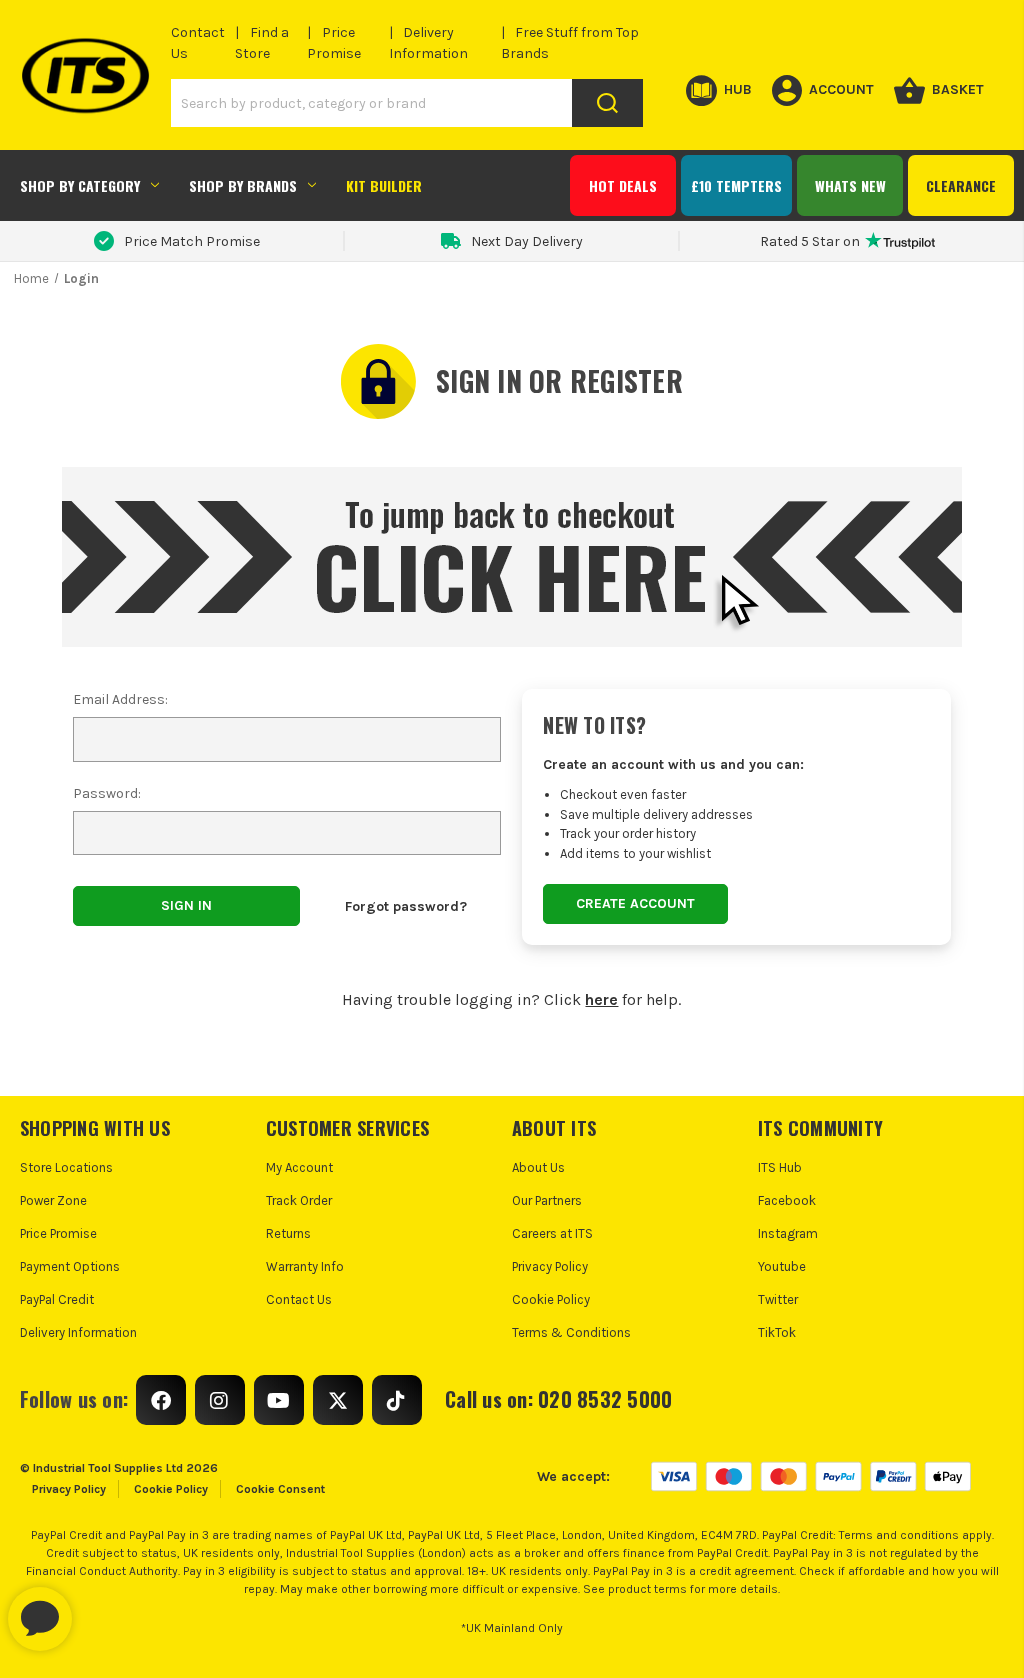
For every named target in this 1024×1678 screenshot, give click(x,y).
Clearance (961, 185)
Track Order (299, 1200)
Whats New (850, 185)
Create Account (635, 903)
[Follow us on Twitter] (338, 1400)
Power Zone (53, 1200)
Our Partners (547, 1200)
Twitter (778, 1299)
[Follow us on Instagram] (220, 1400)
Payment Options (70, 1266)
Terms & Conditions (571, 1332)
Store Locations (66, 1167)
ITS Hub (780, 1167)
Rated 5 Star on (810, 241)
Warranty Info (305, 1266)
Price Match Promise (192, 241)
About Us (538, 1167)
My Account (299, 1167)
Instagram (788, 1233)
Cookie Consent (280, 1489)
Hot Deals (623, 185)
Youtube (782, 1266)
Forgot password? (406, 906)
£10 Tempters (736, 185)
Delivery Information (78, 1332)
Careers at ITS (552, 1233)
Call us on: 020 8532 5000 (558, 1399)
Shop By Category (80, 185)
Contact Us (299, 1299)
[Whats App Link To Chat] (104, 1609)
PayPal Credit (57, 1299)
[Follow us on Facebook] (161, 1400)
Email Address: (120, 699)
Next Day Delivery (527, 241)
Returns (288, 1233)
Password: (107, 793)
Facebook (787, 1200)
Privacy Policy (550, 1266)
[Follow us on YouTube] (279, 1400)
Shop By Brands (243, 185)
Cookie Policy (551, 1299)
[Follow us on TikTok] (397, 1400)
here (601, 999)
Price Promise (58, 1233)
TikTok (777, 1332)
